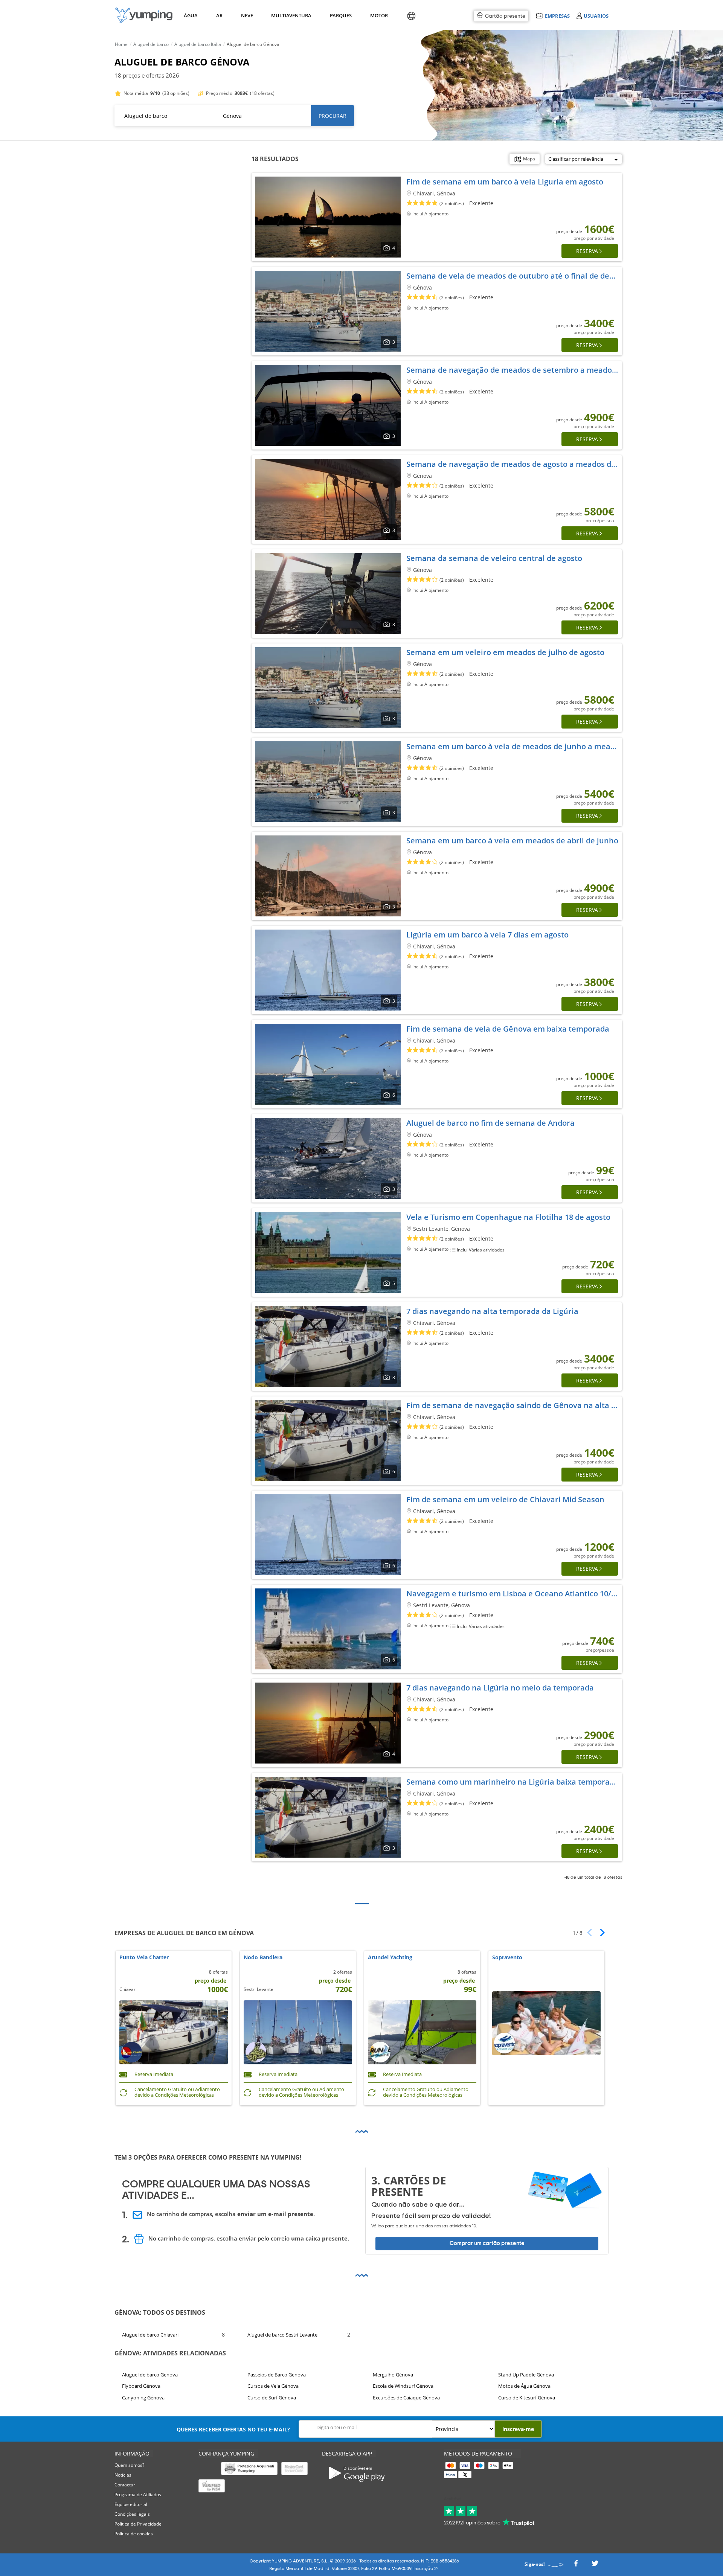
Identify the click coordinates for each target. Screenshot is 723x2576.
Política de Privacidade (138, 2524)
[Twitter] (595, 2566)
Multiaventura (290, 15)
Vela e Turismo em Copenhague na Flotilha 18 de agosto (508, 1217)
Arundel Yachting (390, 1958)
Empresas (557, 16)
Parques (340, 15)
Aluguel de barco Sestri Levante (282, 2334)
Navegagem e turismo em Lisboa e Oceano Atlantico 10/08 (513, 1594)
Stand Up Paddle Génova (526, 2375)
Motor (379, 15)
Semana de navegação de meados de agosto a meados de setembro (530, 464)
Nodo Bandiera (263, 1958)
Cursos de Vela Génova (273, 2386)
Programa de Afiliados (138, 2494)
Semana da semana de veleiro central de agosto (494, 558)
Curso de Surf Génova (272, 2397)
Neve (247, 15)
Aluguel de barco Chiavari (150, 2334)
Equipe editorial (131, 2504)
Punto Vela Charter (144, 1958)
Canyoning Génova (143, 2397)
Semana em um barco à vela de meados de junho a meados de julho (531, 746)
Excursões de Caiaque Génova (406, 2397)
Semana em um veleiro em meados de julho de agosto (505, 652)
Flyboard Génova (141, 2386)
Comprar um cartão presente (487, 2243)
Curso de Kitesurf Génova (527, 2397)
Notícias (123, 2475)
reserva (587, 251)
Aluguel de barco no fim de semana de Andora (490, 1123)
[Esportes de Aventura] (144, 15)
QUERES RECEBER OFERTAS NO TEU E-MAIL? (233, 2429)
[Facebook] (576, 2566)
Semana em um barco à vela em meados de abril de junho (512, 841)
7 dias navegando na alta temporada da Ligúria (492, 1311)
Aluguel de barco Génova (150, 2375)
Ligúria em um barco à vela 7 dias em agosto (487, 935)
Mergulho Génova (393, 2375)
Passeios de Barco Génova (277, 2375)
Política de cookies (134, 2534)
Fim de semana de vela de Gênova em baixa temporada (508, 1029)
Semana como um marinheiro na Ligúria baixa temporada (513, 1782)
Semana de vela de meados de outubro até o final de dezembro (522, 276)
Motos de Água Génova (524, 2386)
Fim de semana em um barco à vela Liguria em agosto (505, 182)
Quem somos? (129, 2465)
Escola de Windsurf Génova (403, 2386)
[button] (600, 1933)
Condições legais (132, 2514)
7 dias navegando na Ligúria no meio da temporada (500, 1688)
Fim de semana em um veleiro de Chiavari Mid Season (505, 1499)
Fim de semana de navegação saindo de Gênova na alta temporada (529, 1405)
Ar (219, 15)
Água (191, 15)
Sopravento (507, 1958)
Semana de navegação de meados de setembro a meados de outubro (532, 370)
